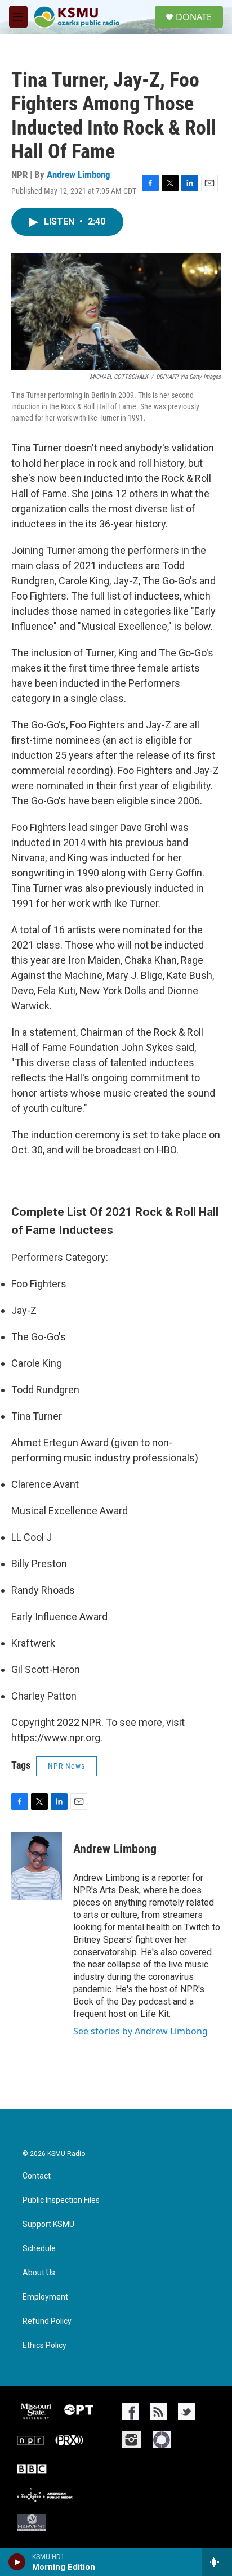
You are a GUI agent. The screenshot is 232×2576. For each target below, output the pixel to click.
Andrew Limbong (79, 175)
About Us (39, 2273)
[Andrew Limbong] (37, 1866)
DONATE (194, 17)
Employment (45, 2297)
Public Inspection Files (61, 2200)
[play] (17, 2562)
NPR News (66, 1766)
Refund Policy (47, 2321)
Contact (37, 2176)
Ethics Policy (44, 2345)
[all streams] (217, 2562)
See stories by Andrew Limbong (140, 2031)
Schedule (39, 2249)
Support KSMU (48, 2224)
